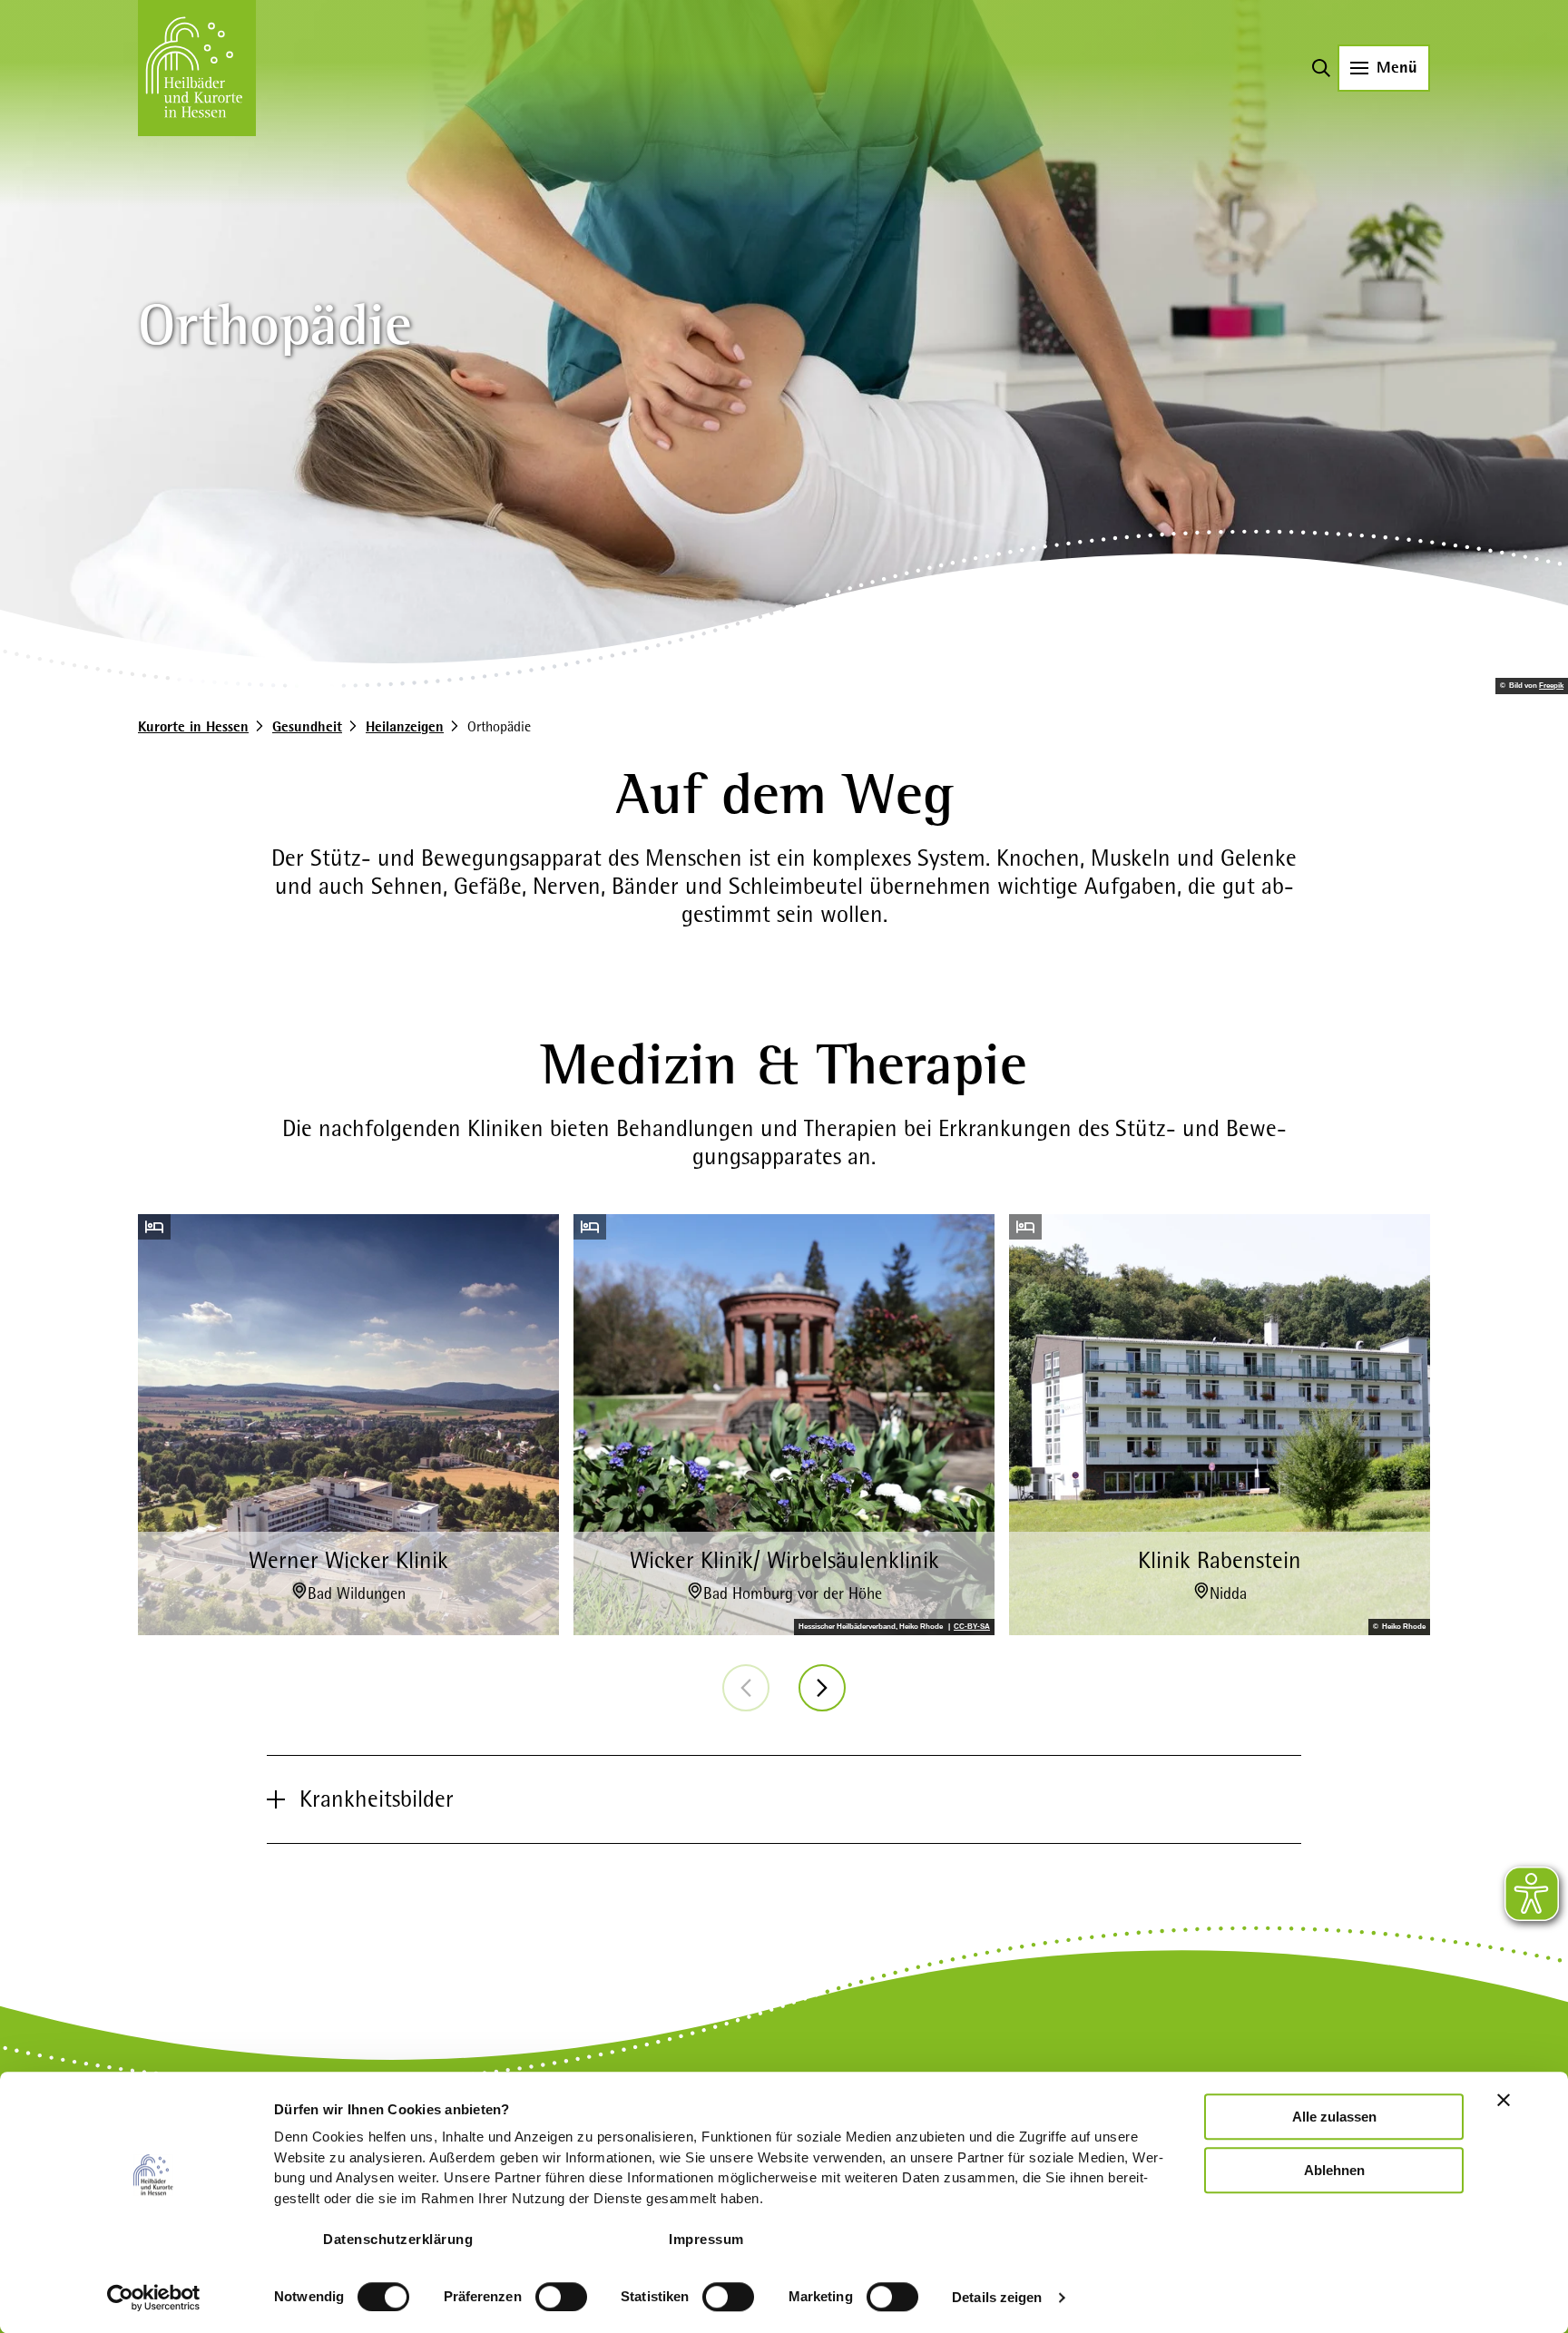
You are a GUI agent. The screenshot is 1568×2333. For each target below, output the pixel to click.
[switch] (561, 2297)
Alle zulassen (1334, 2117)
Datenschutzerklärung (398, 2239)
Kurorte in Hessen (193, 727)
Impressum (706, 2239)
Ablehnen (1334, 2170)
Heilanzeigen (405, 727)
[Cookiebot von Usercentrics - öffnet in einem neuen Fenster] (154, 2298)
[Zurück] (746, 1688)
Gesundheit (307, 727)
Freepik (1551, 686)
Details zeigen (997, 2297)
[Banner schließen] (1504, 2100)
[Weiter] (822, 1688)
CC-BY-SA (972, 1627)
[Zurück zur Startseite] (197, 68)
